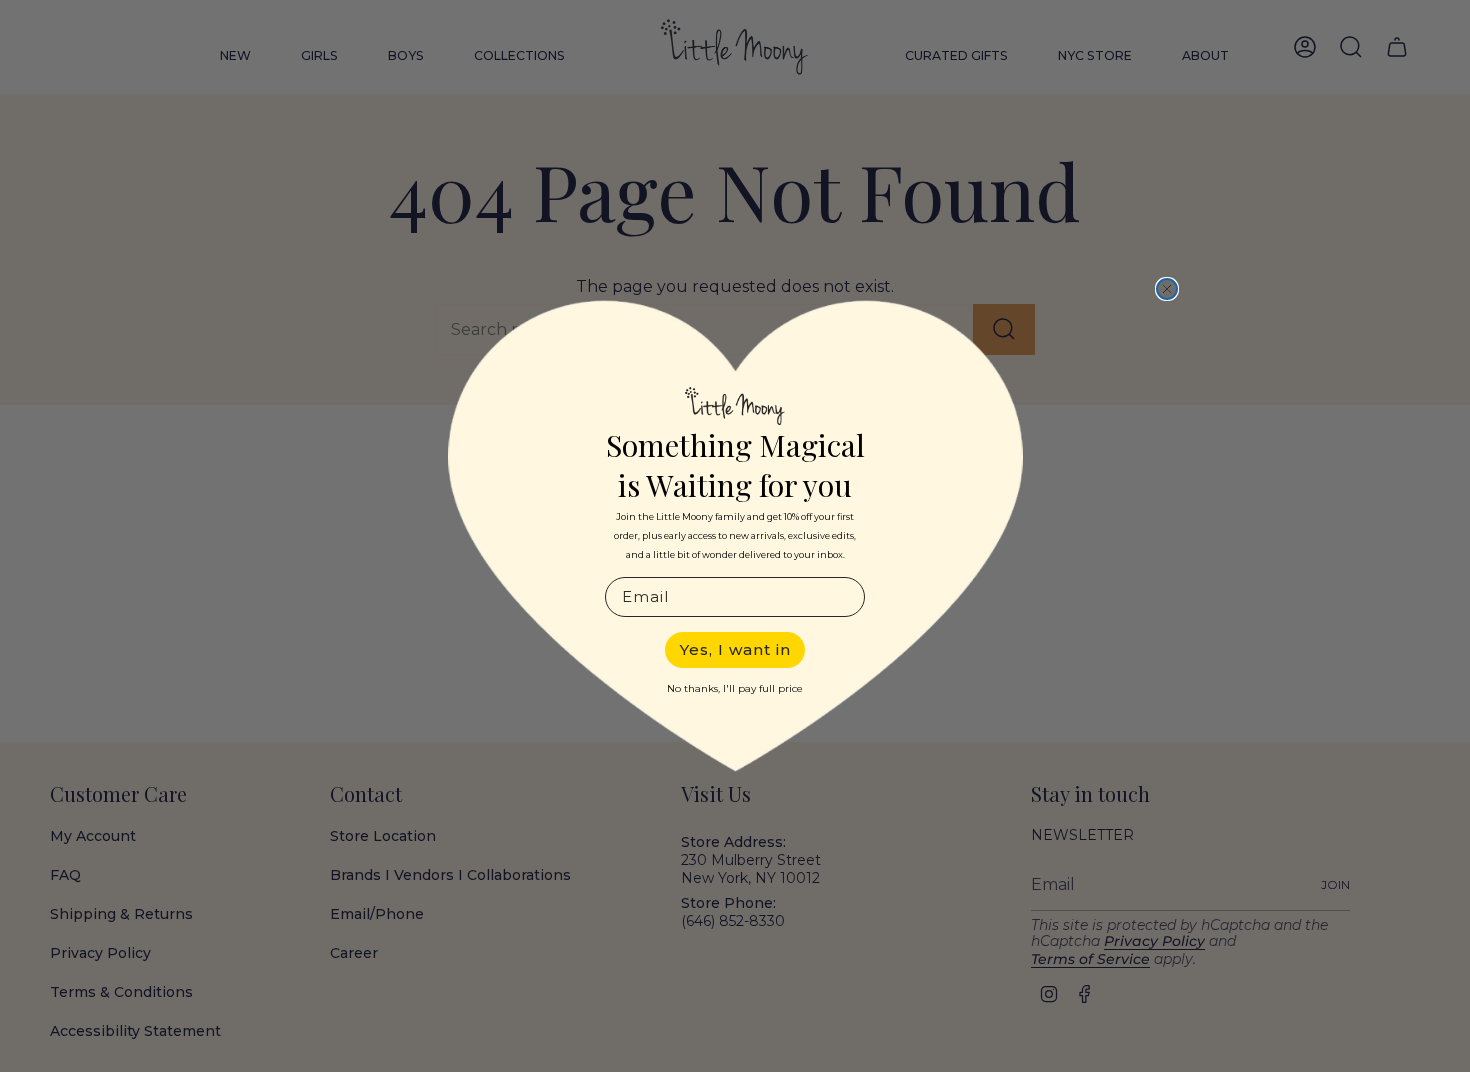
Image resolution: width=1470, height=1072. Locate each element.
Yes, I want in (735, 649)
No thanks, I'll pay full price (735, 688)
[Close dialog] (1167, 289)
